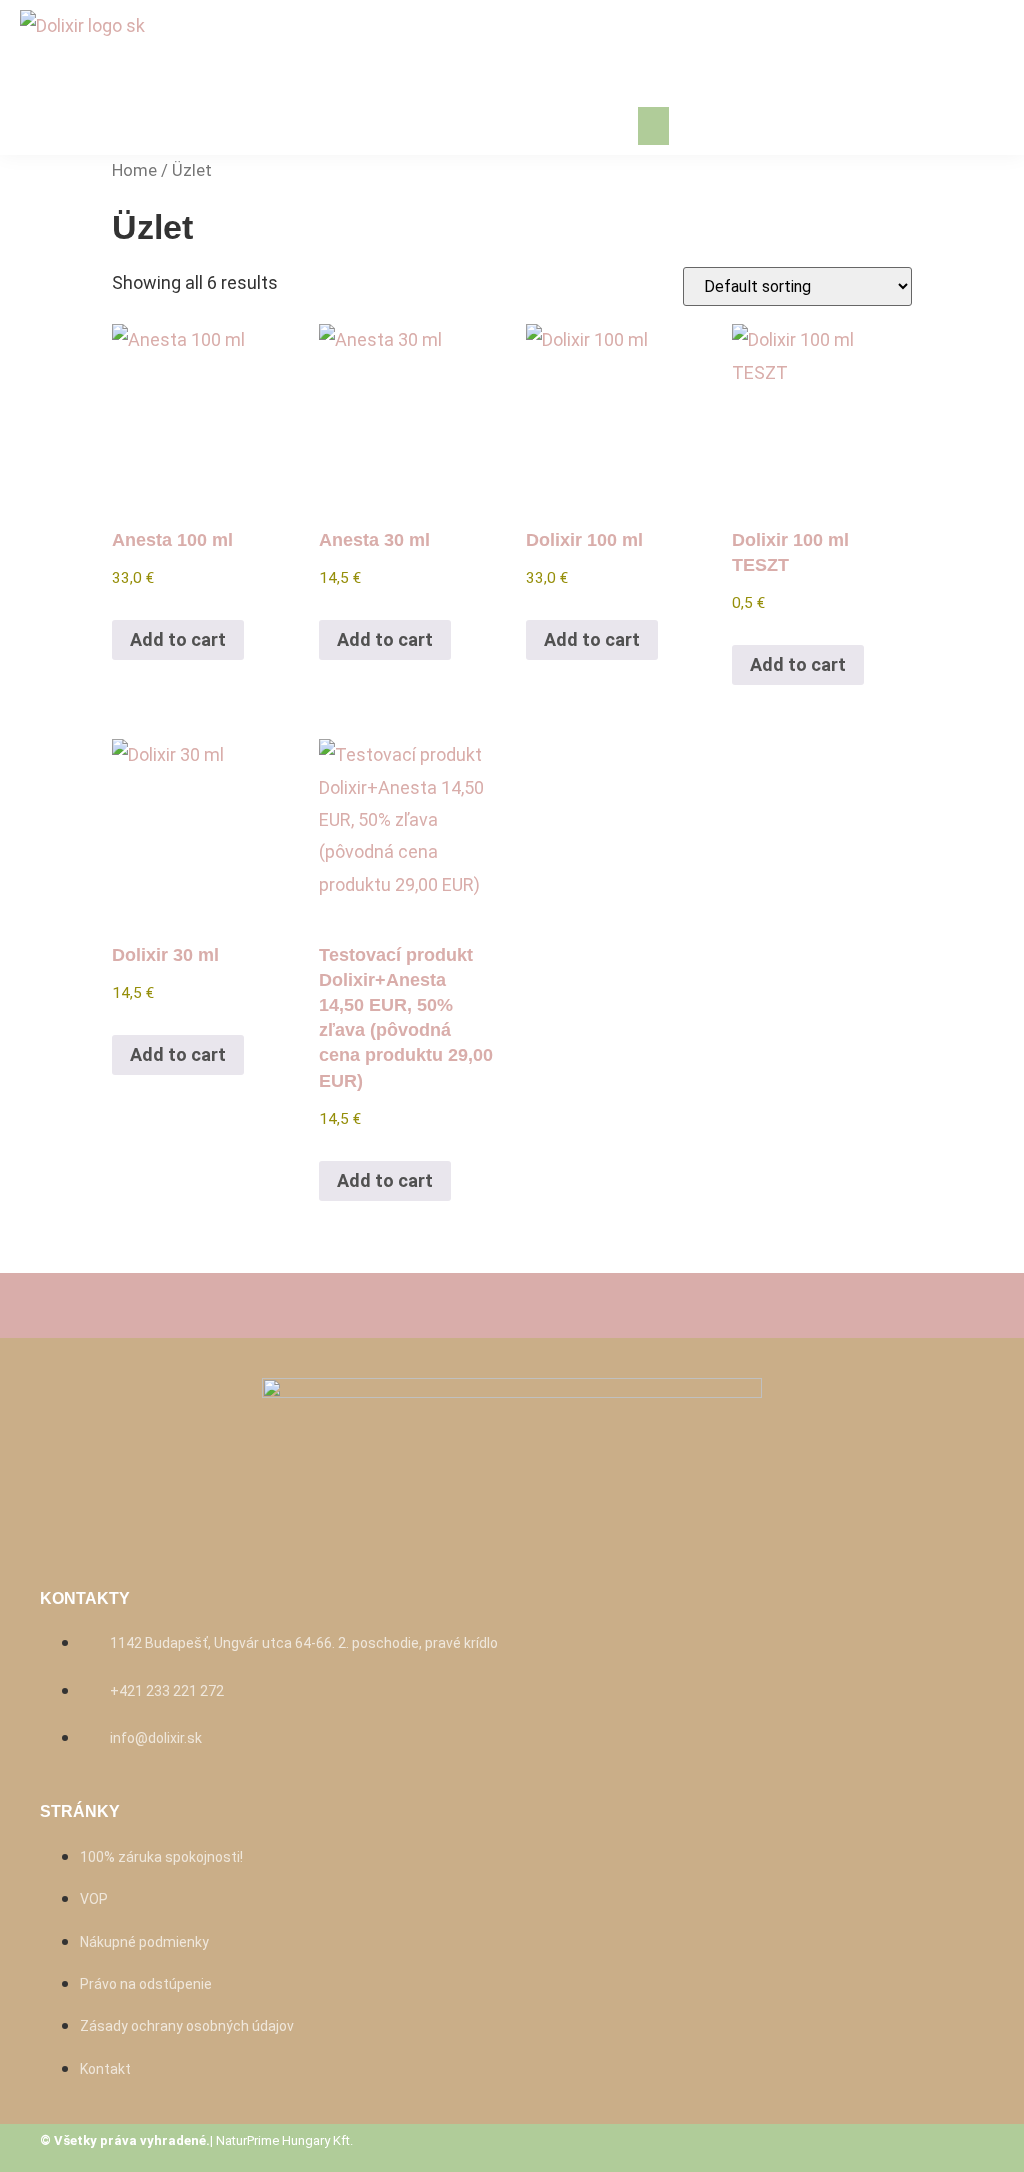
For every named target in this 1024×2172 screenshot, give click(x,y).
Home (134, 170)
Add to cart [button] (178, 639)
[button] (654, 126)
